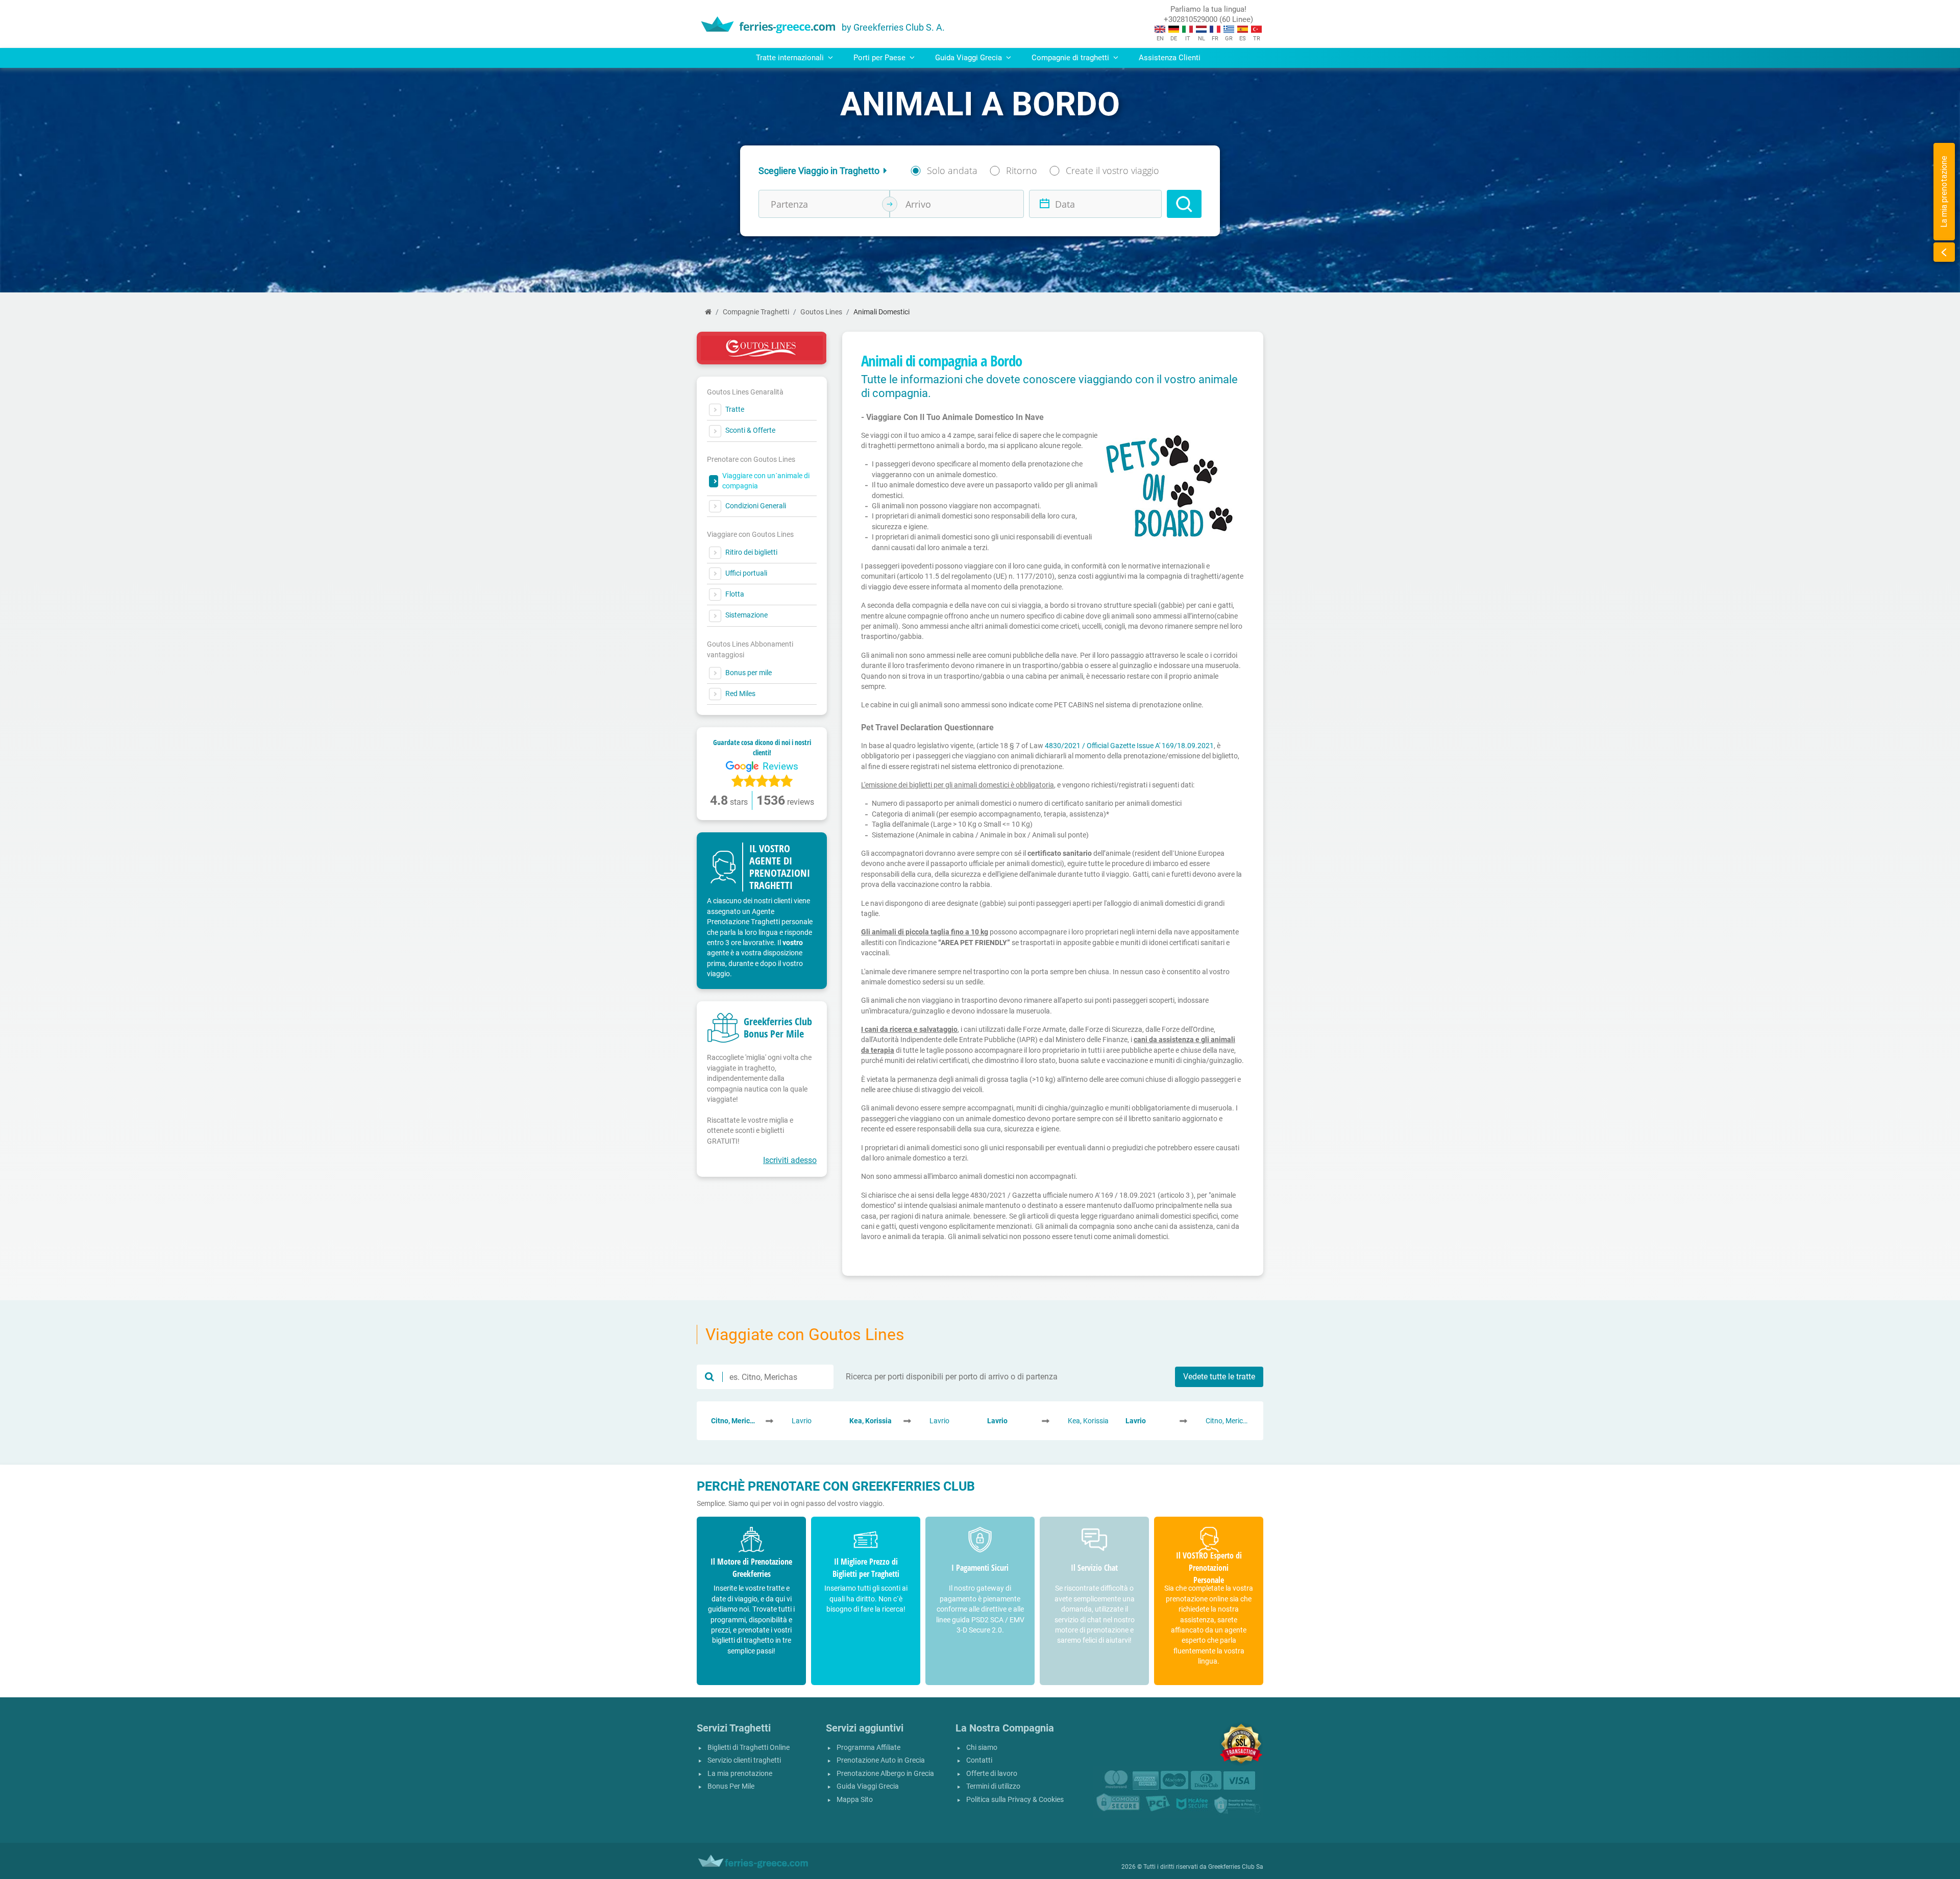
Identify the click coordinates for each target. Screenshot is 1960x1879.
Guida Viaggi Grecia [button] (970, 58)
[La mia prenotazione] (1944, 252)
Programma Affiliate (868, 1748)
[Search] (1184, 204)
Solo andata (952, 170)
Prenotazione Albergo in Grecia (885, 1774)
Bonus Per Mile (731, 1786)
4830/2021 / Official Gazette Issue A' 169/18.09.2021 (1129, 746)
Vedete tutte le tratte (1219, 1377)
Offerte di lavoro (992, 1774)
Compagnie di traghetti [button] (1071, 58)
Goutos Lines (821, 312)
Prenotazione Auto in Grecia (881, 1760)
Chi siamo (982, 1748)
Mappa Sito (855, 1800)
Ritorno (1022, 170)
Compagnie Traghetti (756, 312)
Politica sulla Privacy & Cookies (1015, 1800)
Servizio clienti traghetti (744, 1760)
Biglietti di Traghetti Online (749, 1748)
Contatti (979, 1760)
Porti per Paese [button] (880, 58)
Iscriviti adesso (790, 1160)
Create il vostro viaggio (1112, 170)
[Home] (708, 312)
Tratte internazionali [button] (791, 58)
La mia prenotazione (740, 1774)
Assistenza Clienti (1170, 58)
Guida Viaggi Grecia (868, 1786)
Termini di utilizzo (993, 1786)
